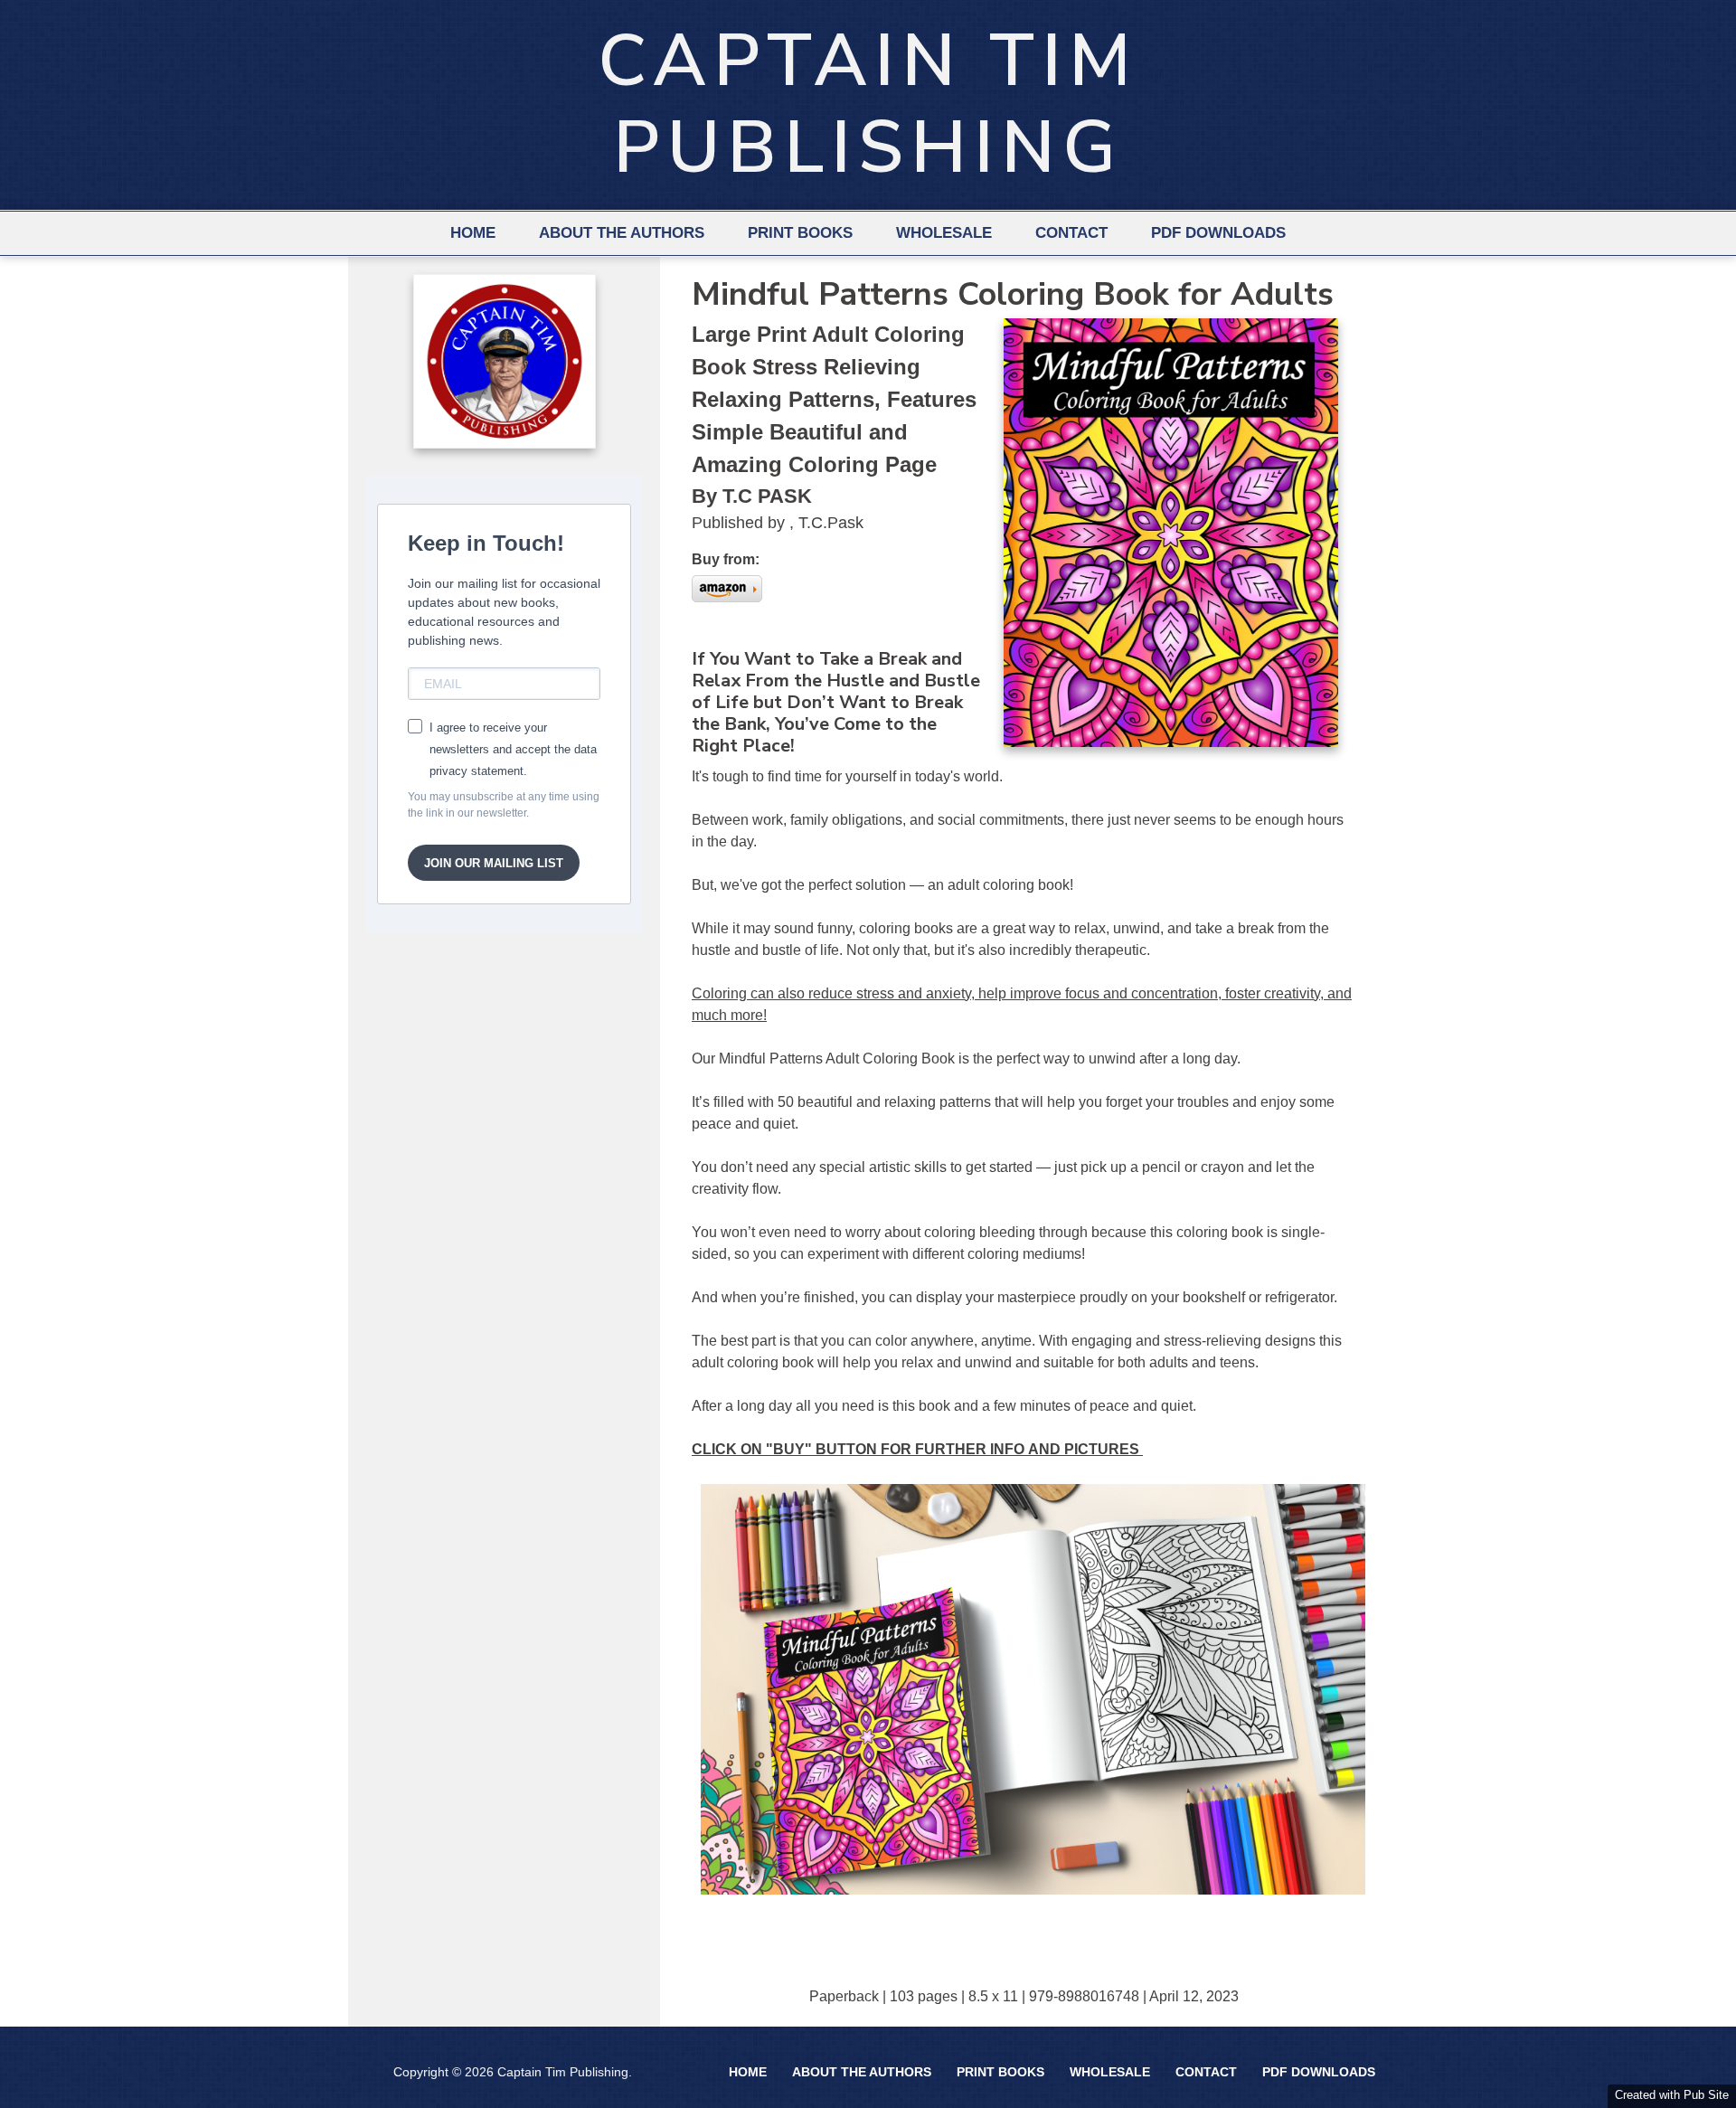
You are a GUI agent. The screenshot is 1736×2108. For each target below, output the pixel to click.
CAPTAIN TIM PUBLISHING (868, 104)
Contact (1071, 233)
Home (473, 233)
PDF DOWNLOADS (1218, 233)
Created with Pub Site (1672, 2095)
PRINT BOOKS (800, 233)
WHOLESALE (944, 233)
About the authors (622, 233)
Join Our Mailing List (494, 863)
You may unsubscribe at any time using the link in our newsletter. (504, 805)
